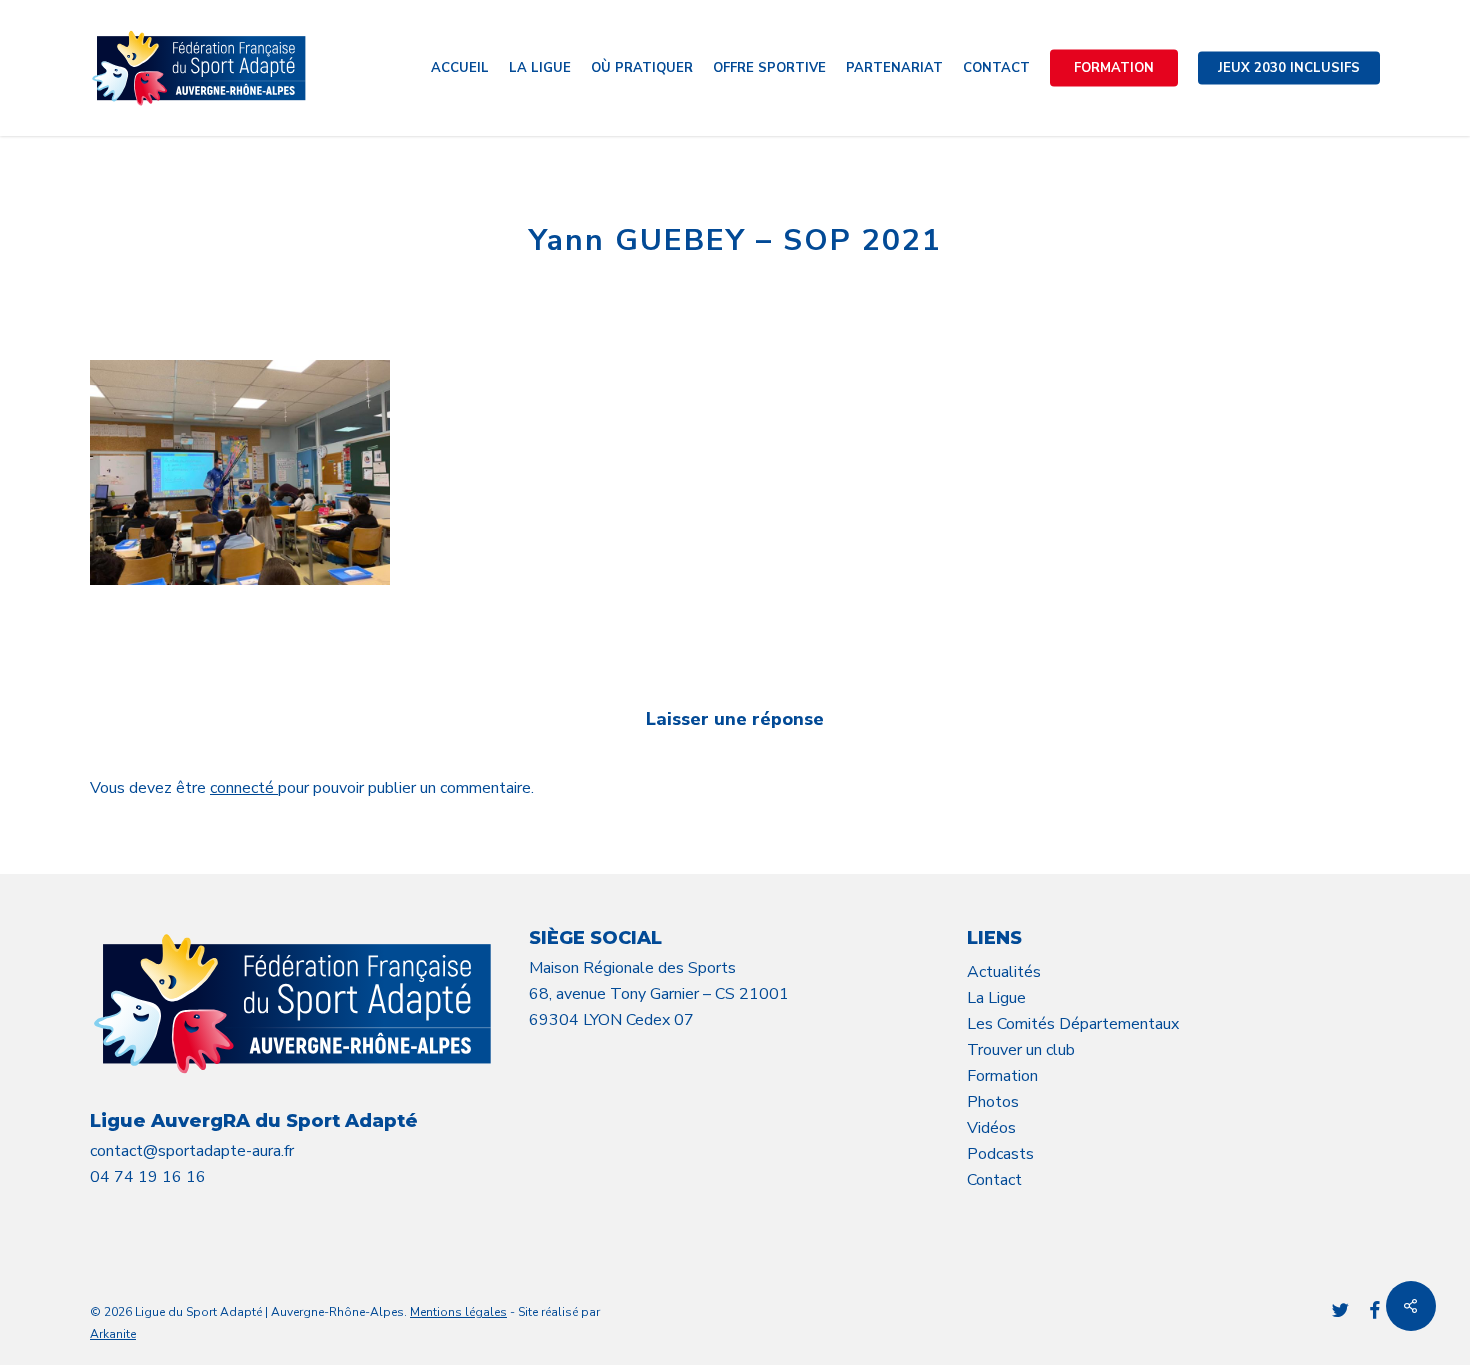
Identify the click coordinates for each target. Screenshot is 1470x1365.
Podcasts (1000, 1154)
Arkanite (113, 1334)
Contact (994, 1180)
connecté (244, 788)
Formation (1002, 1076)
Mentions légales (458, 1312)
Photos (993, 1102)
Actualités (1004, 972)
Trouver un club (1021, 1050)
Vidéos (991, 1128)
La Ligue (996, 998)
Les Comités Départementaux (1073, 1024)
